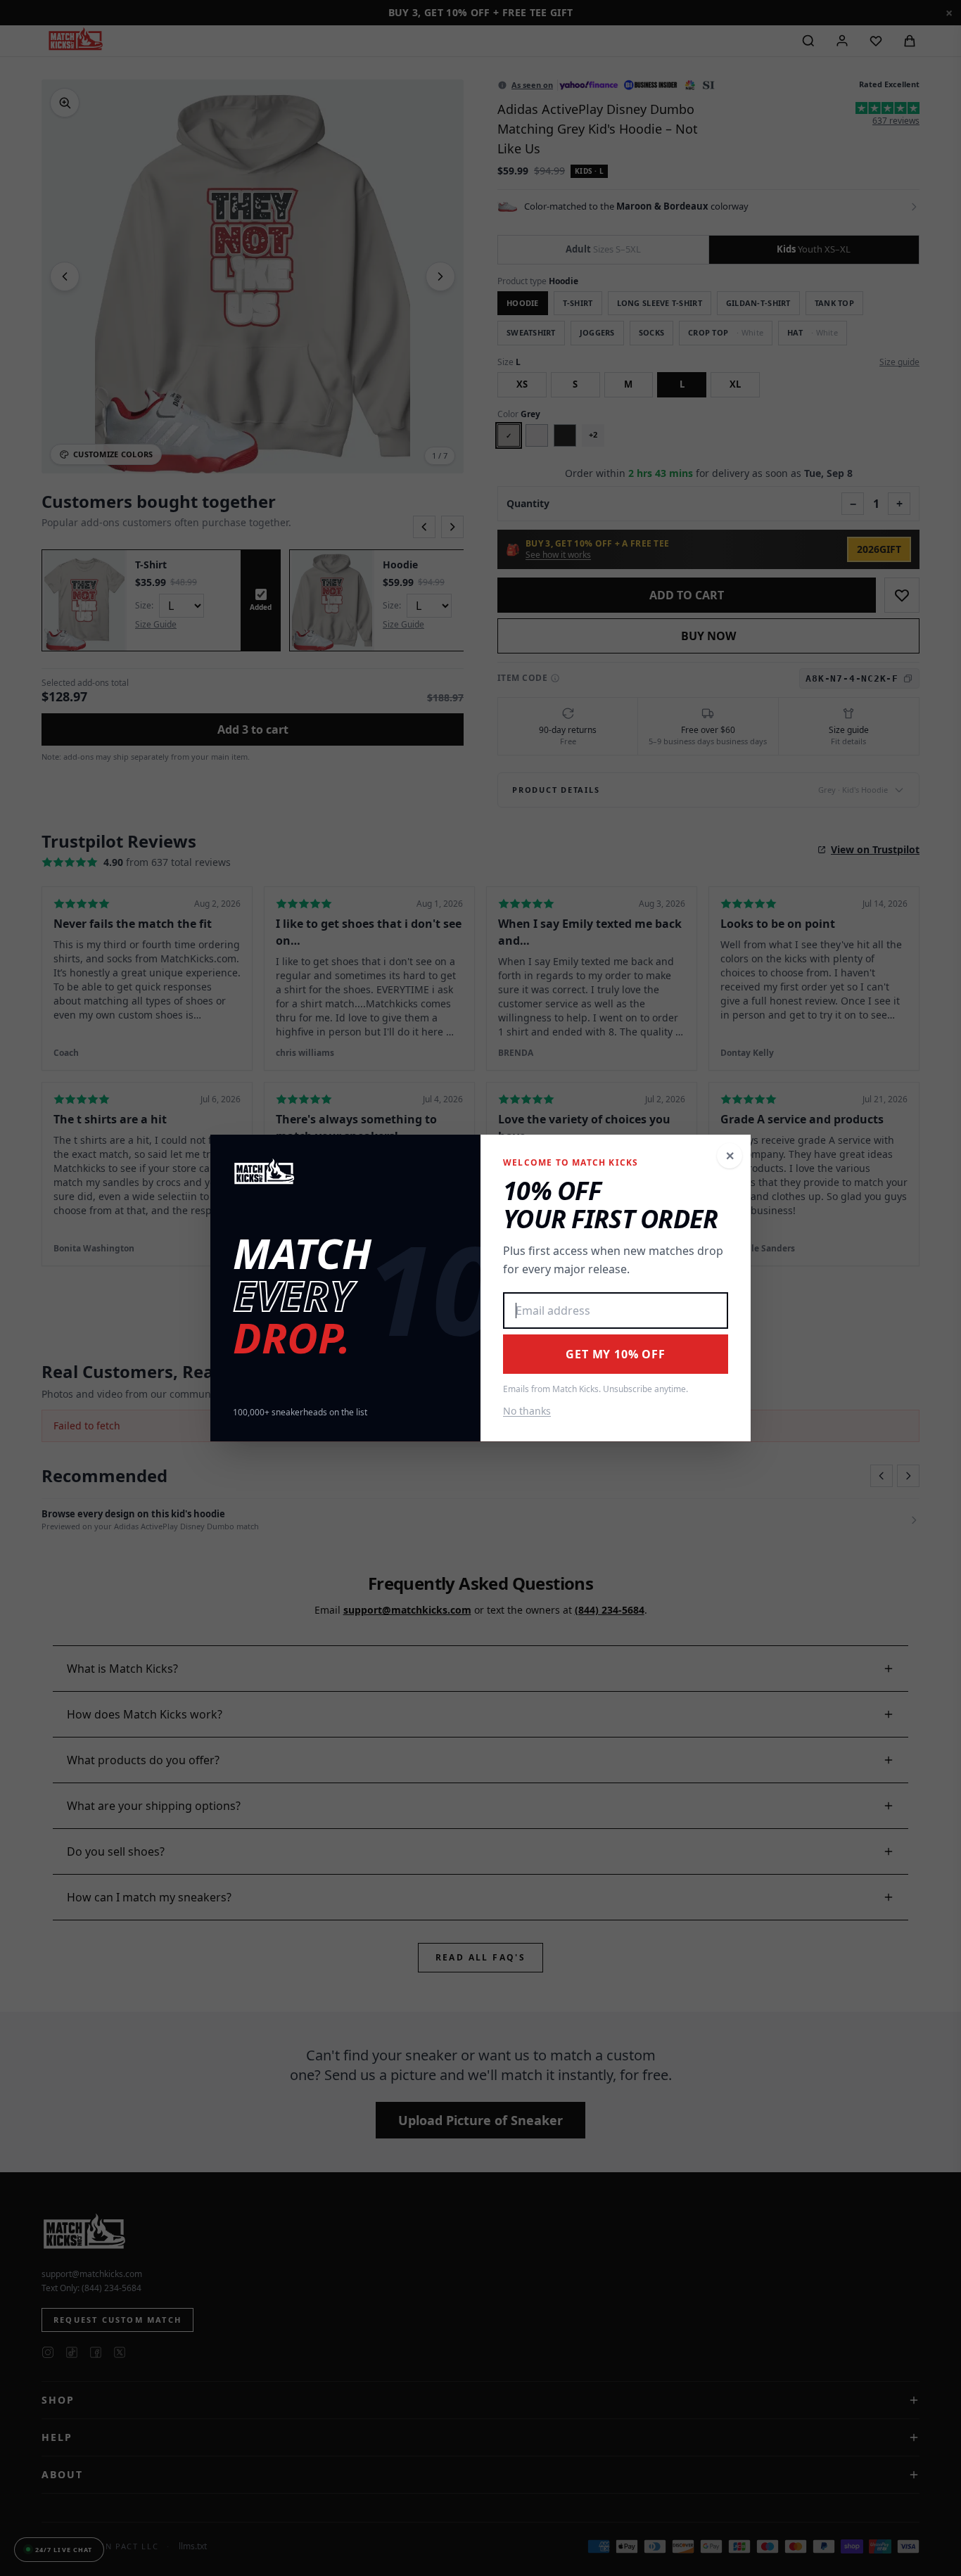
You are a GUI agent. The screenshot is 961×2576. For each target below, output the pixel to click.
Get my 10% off (615, 1354)
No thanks (527, 1411)
